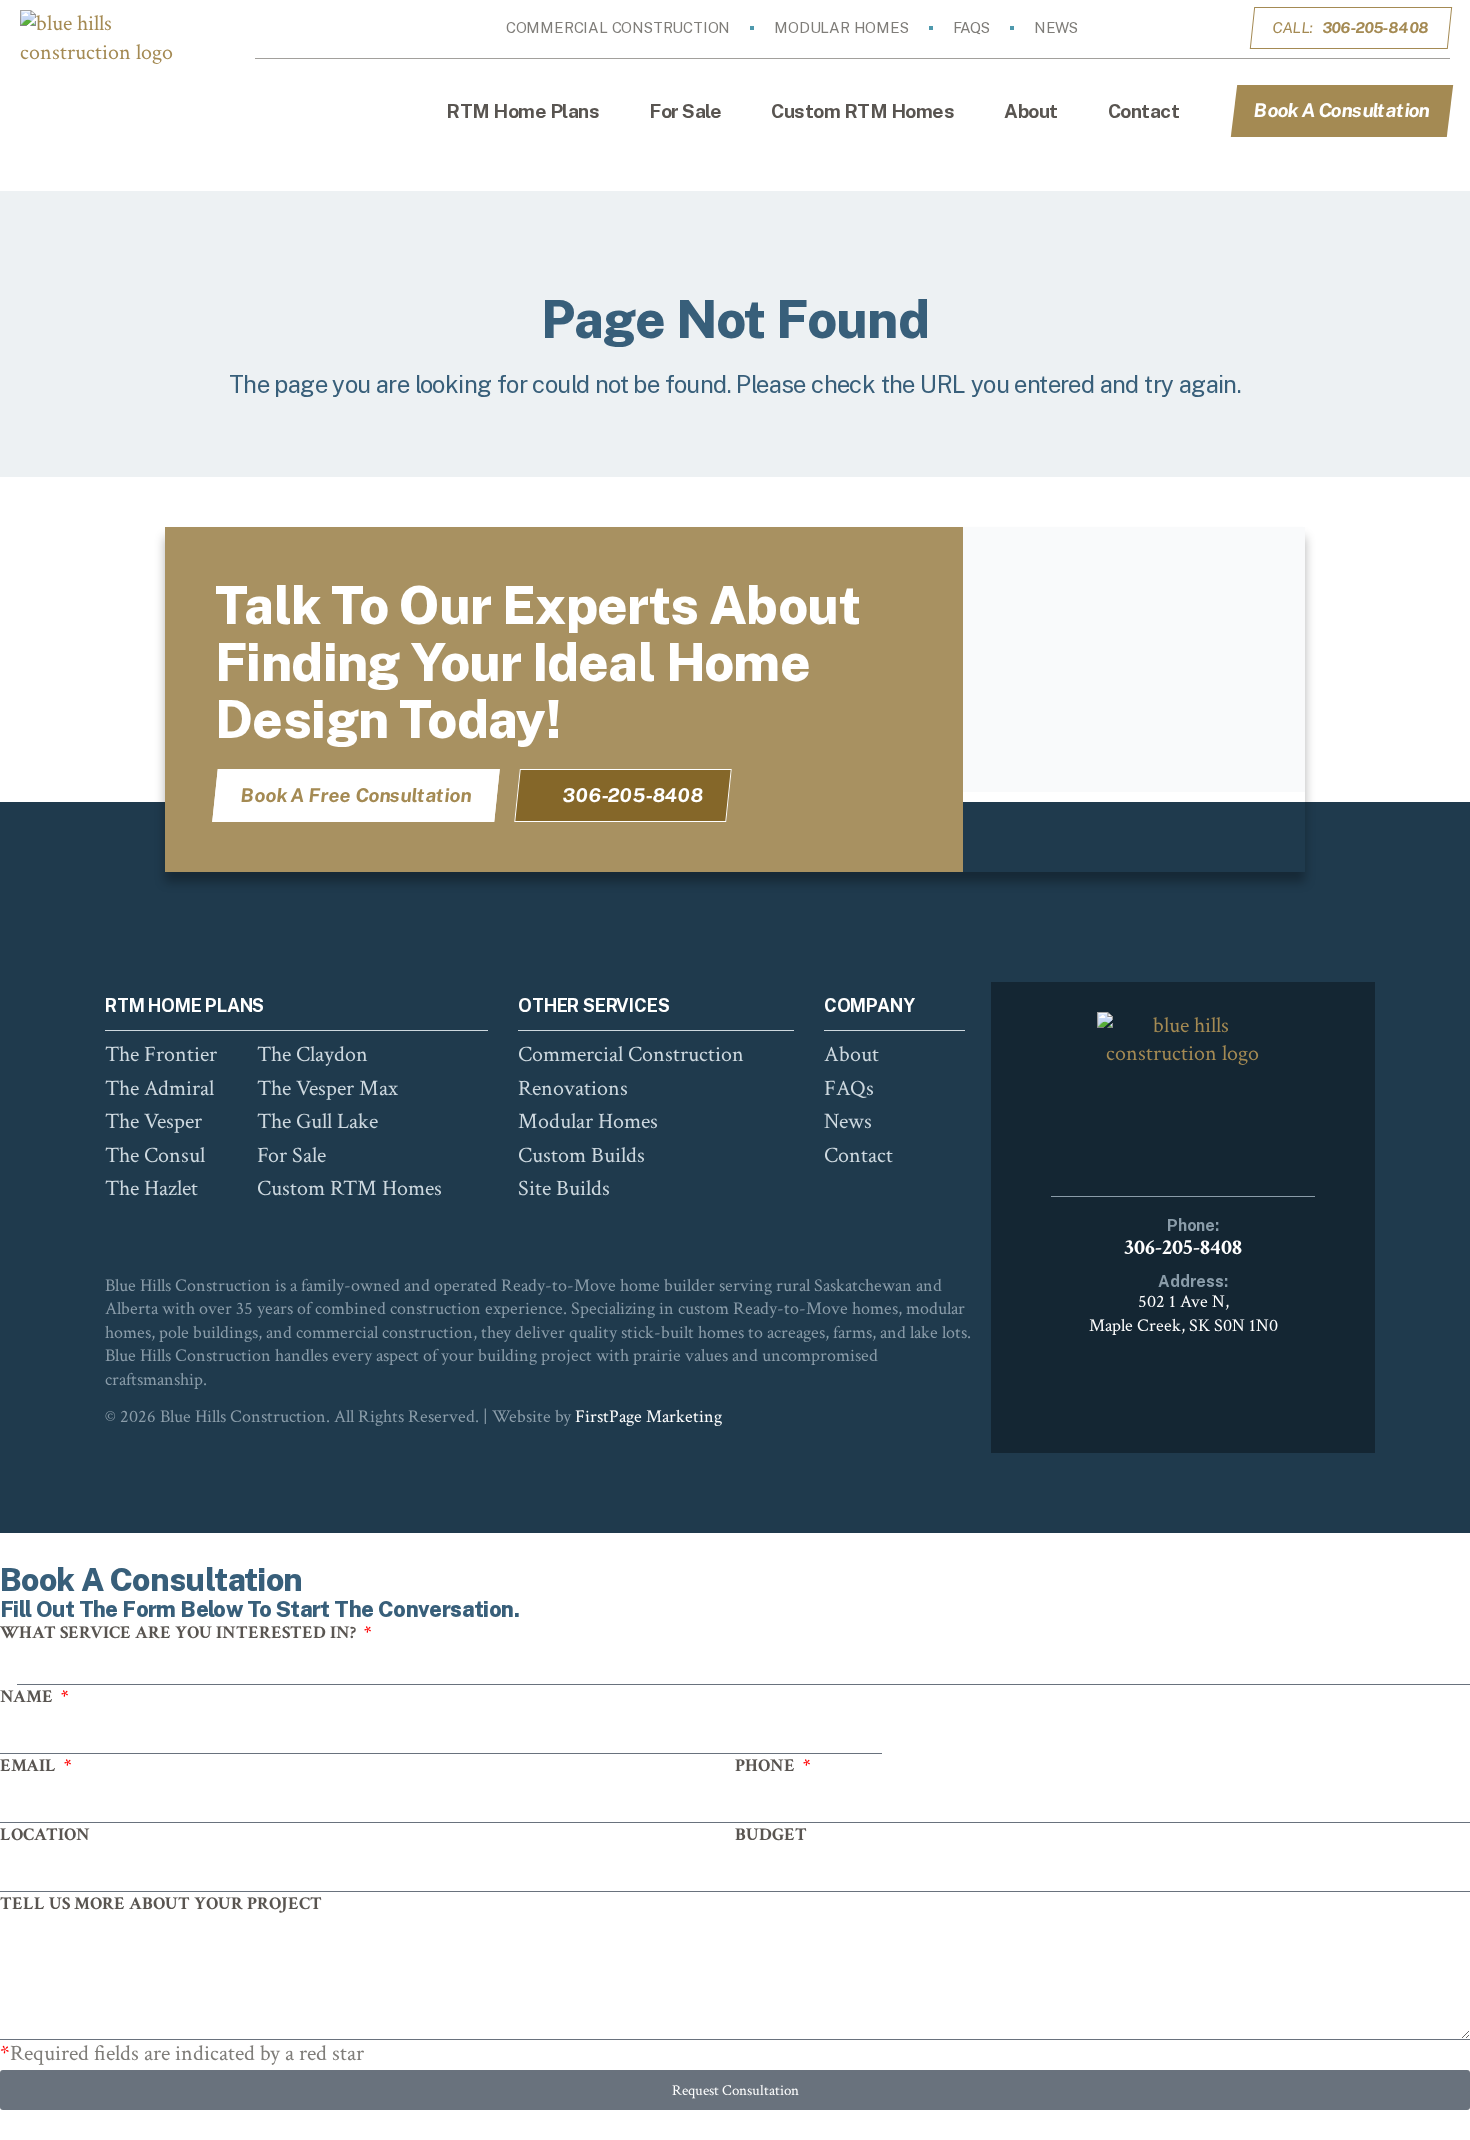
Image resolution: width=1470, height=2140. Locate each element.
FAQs (971, 27)
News (1056, 27)
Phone (767, 1765)
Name (28, 1696)
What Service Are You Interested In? (180, 1632)
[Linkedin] (1203, 28)
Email (30, 1765)
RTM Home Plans (522, 111)
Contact (1144, 111)
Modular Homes (841, 27)
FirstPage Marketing (648, 1416)
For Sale (685, 111)
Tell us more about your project (161, 1903)
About (1031, 111)
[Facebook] (1147, 28)
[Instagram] (1175, 28)
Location (45, 1834)
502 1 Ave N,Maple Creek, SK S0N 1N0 (1183, 1313)
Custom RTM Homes (862, 111)
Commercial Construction (618, 27)
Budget (771, 1834)
